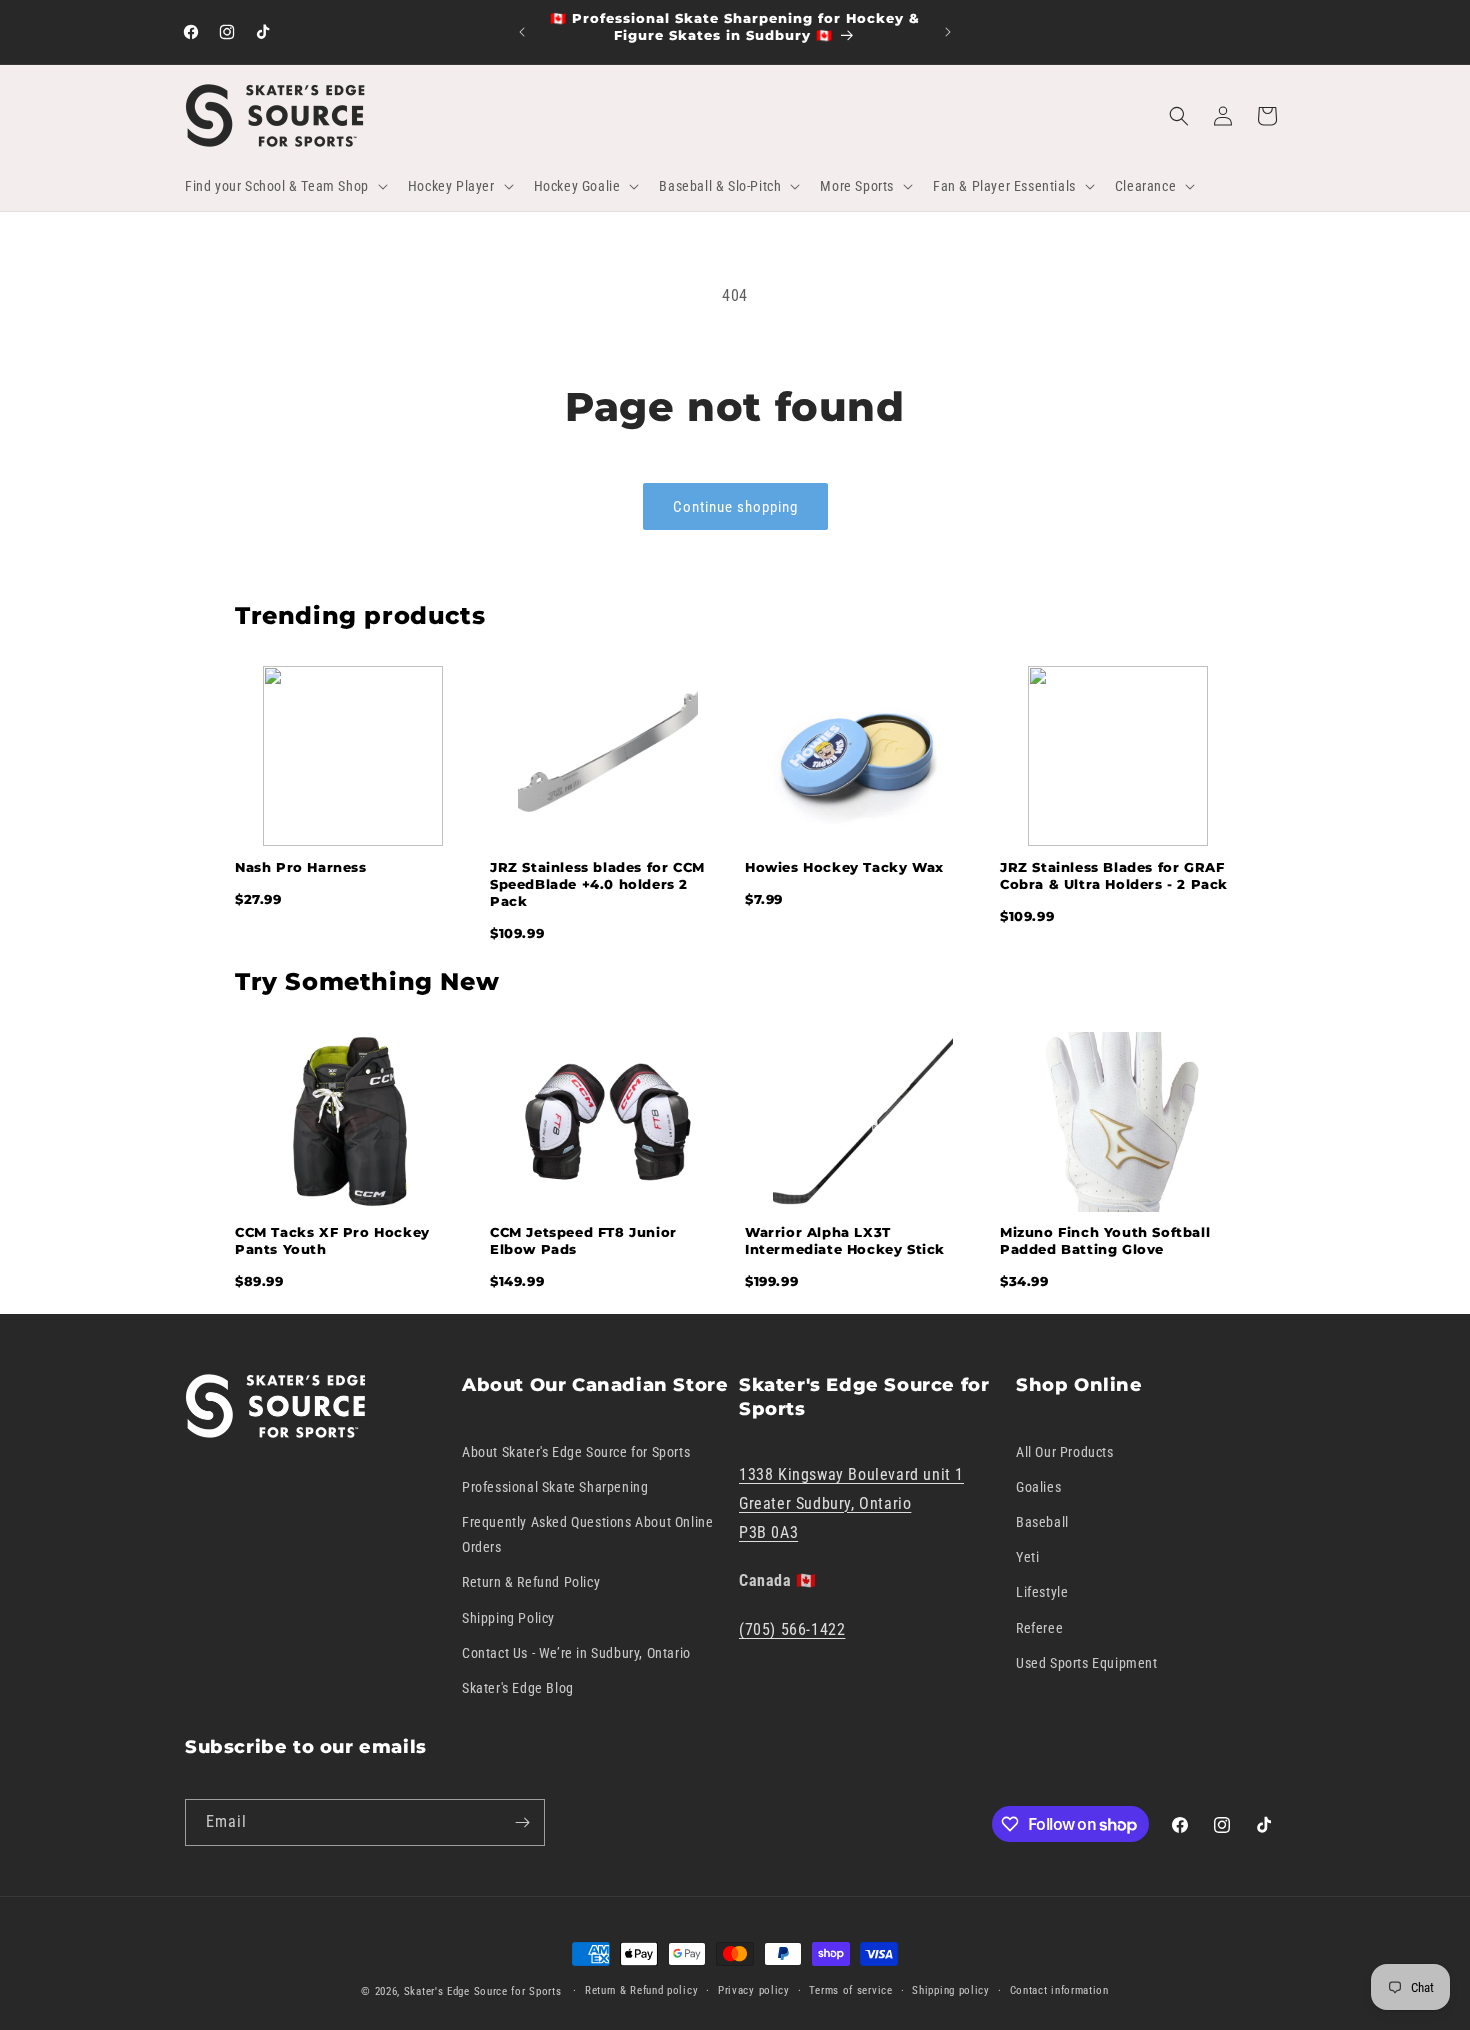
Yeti (1027, 1557)
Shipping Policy (508, 1617)
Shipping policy (951, 1990)
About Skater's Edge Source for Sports (576, 1451)
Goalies (1038, 1487)
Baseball (1042, 1522)
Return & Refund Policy (531, 1582)
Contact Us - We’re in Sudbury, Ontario (576, 1653)
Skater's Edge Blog (518, 1688)
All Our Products (1065, 1451)
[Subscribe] (522, 1822)
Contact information (1059, 1990)
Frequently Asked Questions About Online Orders (587, 1534)
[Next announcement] (948, 32)
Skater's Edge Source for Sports (483, 1991)
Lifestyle (1042, 1592)
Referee (1039, 1627)
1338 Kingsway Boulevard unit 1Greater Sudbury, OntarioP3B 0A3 (851, 1503)
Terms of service (850, 1990)
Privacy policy (754, 1990)
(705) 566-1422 (792, 1629)
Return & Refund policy (641, 1990)
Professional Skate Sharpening (555, 1487)
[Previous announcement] (522, 32)
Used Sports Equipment (1087, 1663)
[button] (284, 186)
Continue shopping (735, 507)
